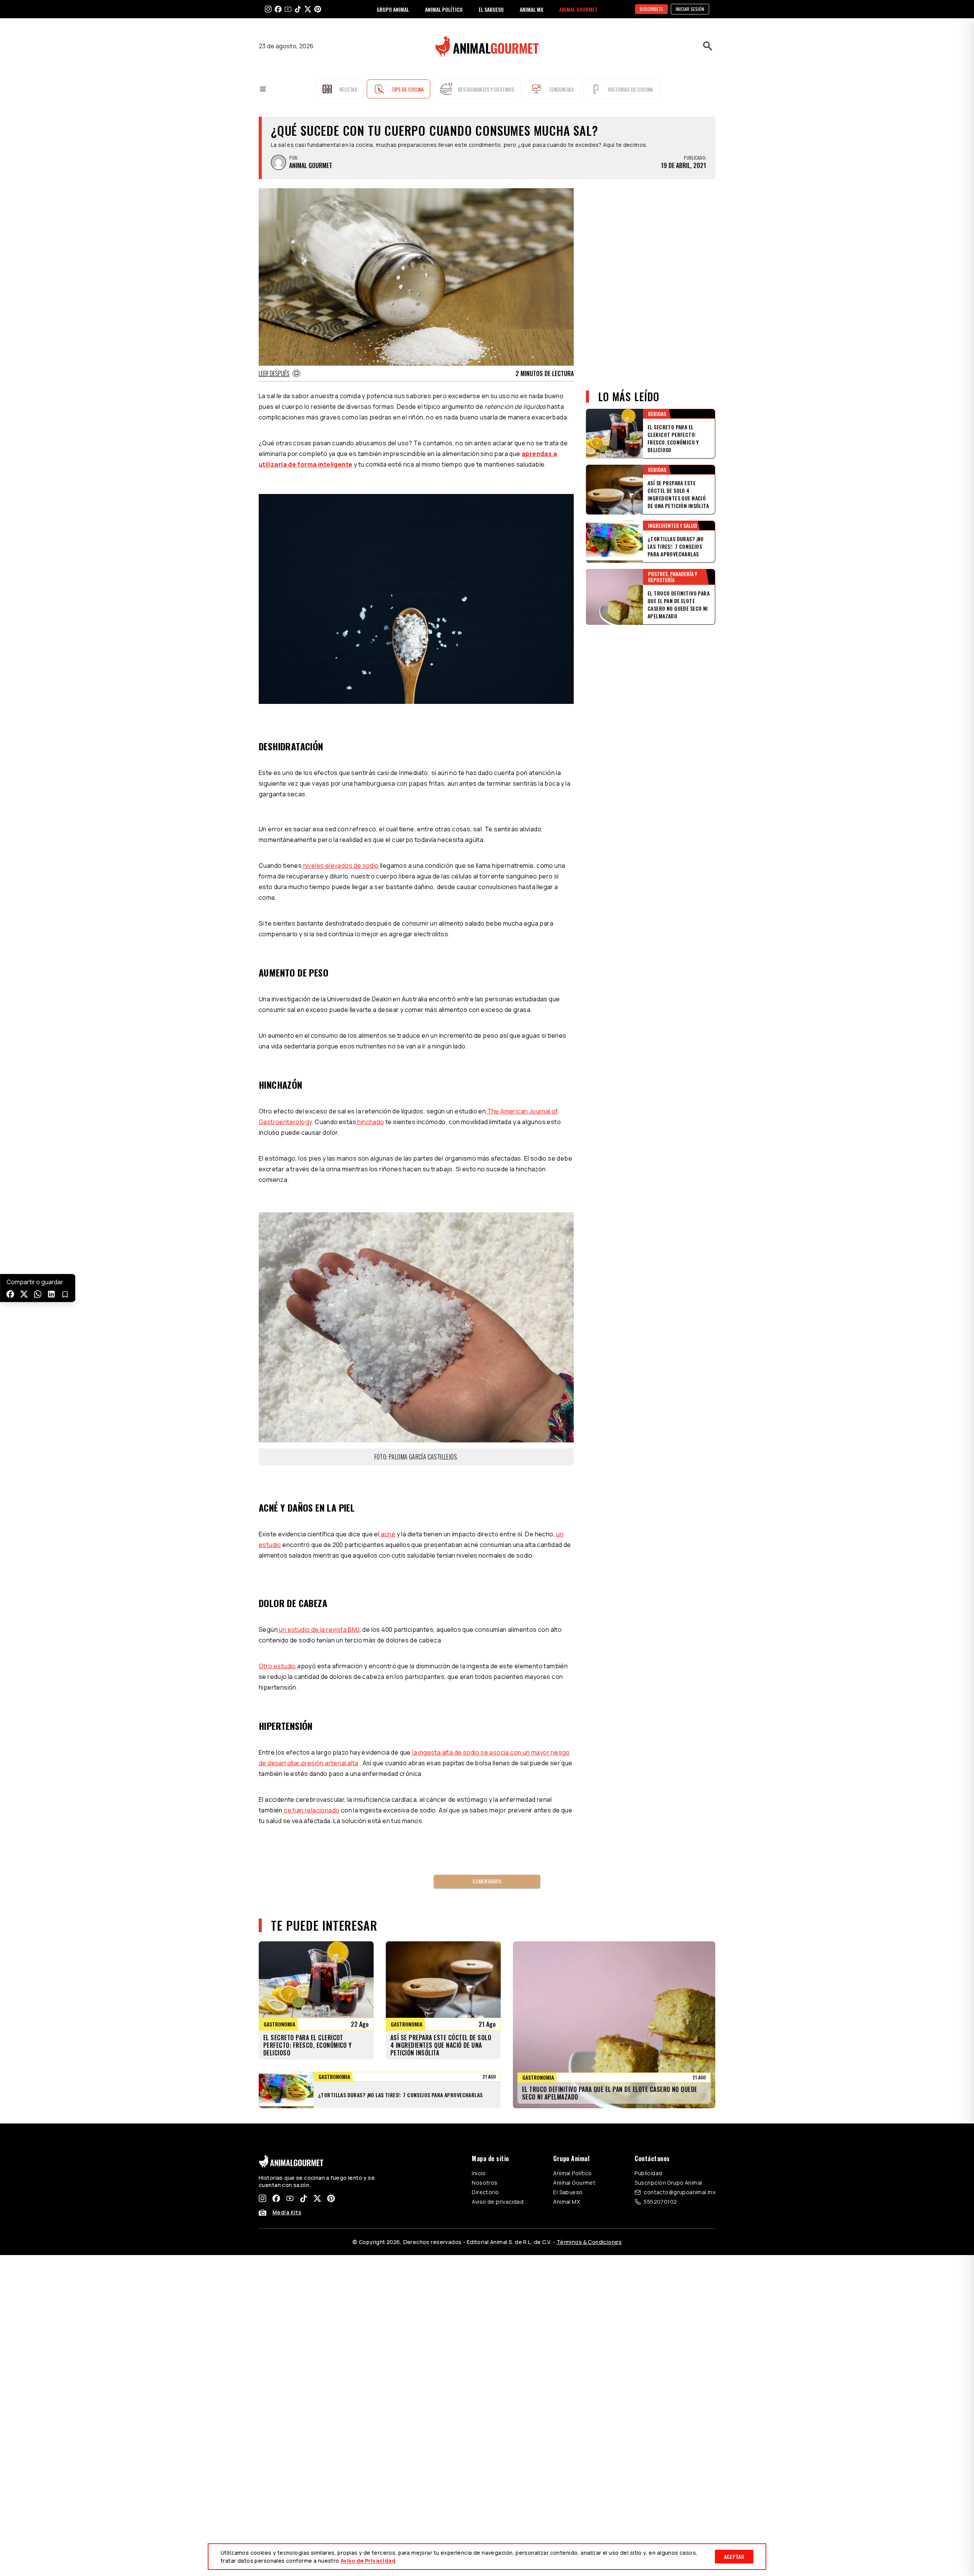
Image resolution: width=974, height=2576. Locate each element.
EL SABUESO (491, 9)
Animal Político (572, 2173)
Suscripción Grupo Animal (668, 2183)
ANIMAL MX (532, 9)
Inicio (479, 2173)
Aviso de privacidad (498, 2202)
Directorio (485, 2192)
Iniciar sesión (690, 9)
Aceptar (734, 2556)
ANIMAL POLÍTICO (444, 9)
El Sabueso (568, 2192)
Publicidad (648, 2173)
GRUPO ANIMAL (393, 9)
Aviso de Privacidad (368, 2561)
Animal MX (567, 2202)
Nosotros (485, 2183)
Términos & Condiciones (589, 2242)
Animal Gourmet (574, 2183)
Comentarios (487, 1881)
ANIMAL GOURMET (579, 9)
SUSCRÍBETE (651, 9)
